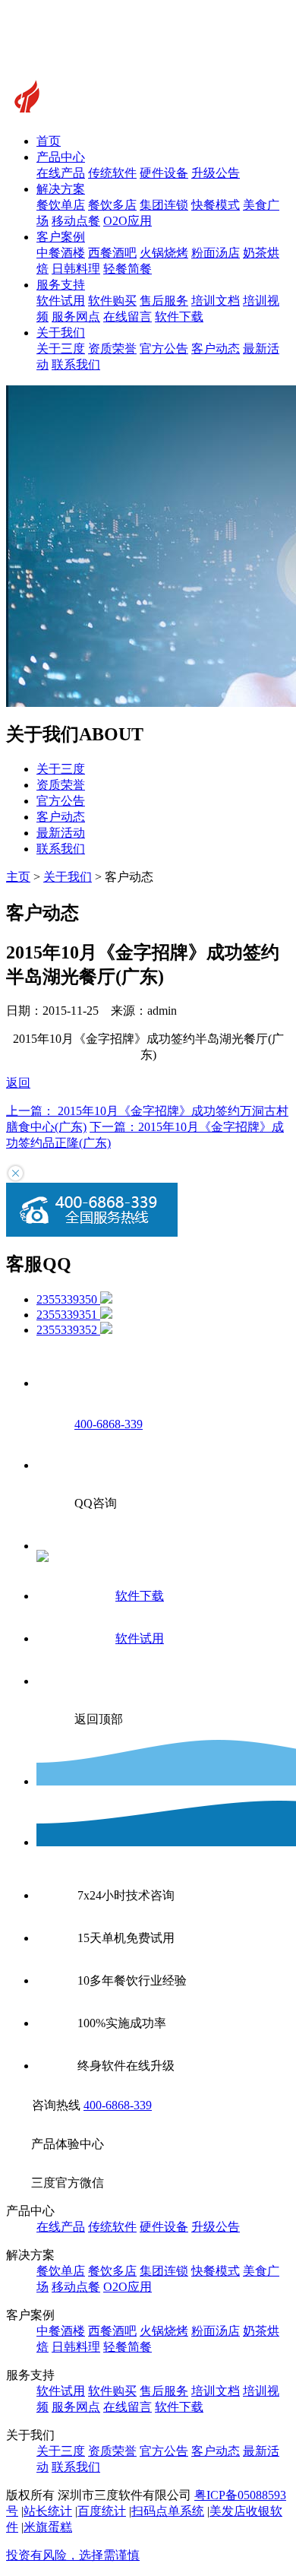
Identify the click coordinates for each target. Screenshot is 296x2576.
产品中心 (61, 157)
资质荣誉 (112, 349)
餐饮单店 (61, 205)
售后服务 (164, 301)
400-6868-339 (118, 2105)
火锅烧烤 (164, 253)
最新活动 (61, 833)
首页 (49, 141)
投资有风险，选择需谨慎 (73, 2555)
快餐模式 (216, 205)
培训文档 (216, 301)
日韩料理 (76, 269)
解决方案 (61, 189)
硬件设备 (164, 173)
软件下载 (179, 317)
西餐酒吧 (112, 253)
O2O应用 (128, 221)
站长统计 (48, 2511)
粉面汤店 (216, 253)
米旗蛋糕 (48, 2527)
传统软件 (112, 173)
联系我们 (76, 364)
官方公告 (164, 349)
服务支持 (61, 285)
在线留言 (128, 317)
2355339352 (68, 1330)
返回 (18, 1083)
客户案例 (61, 237)
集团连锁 (164, 205)
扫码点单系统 (168, 2511)
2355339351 (68, 1315)
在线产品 (61, 173)
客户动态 (216, 349)
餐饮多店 (112, 205)
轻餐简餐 (128, 269)
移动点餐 (76, 221)
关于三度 (61, 349)
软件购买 (112, 301)
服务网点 (76, 317)
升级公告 (216, 173)
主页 (18, 877)
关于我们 (61, 333)
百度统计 (102, 2511)
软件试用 (61, 301)
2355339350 (68, 1299)
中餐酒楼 (61, 253)
